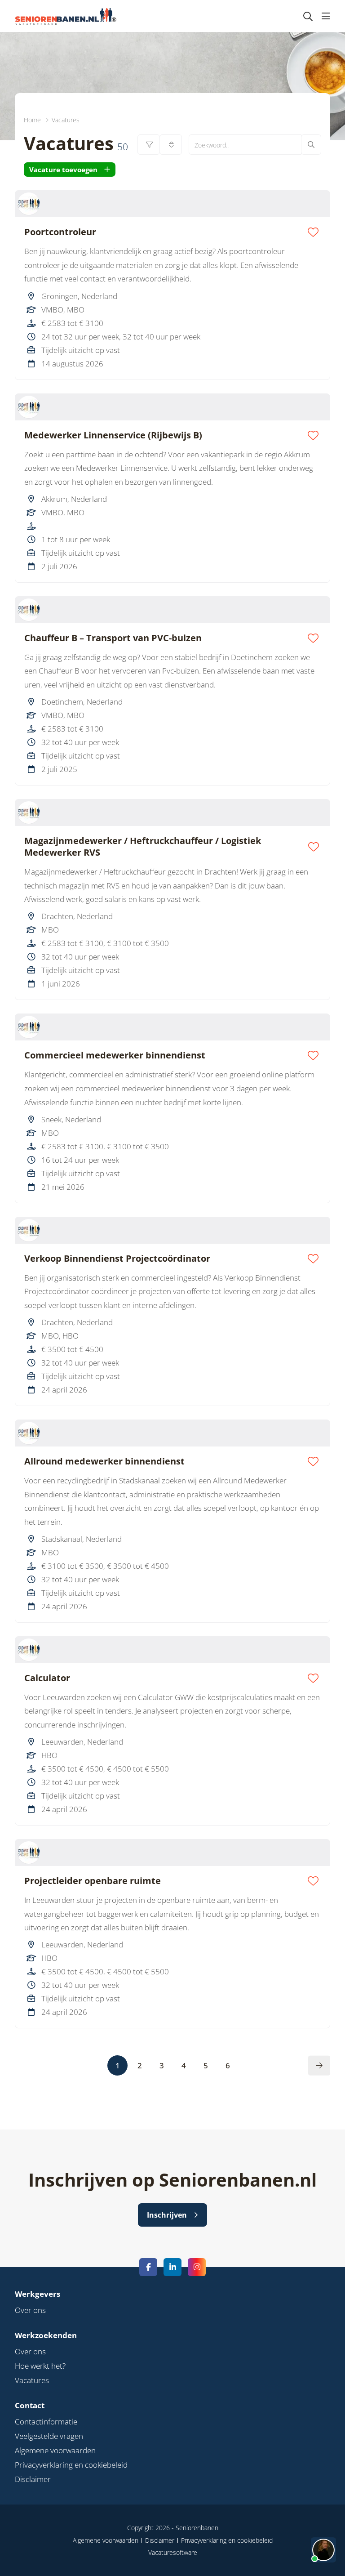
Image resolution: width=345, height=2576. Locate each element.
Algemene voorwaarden (55, 2450)
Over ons (30, 2310)
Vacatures (32, 2380)
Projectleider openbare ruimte (93, 1881)
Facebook (148, 2267)
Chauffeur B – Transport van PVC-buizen (113, 638)
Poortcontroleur (60, 232)
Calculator (47, 1678)
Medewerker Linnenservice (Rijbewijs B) (113, 435)
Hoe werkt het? (40, 2366)
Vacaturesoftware (173, 2552)
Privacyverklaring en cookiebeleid (71, 2465)
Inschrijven (167, 2215)
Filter (149, 145)
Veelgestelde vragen (49, 2436)
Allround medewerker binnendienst (104, 1461)
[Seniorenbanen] (70, 16)
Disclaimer (33, 2479)
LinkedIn (172, 2267)
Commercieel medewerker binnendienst (115, 1055)
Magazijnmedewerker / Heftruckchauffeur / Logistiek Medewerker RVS (143, 847)
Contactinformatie (46, 2422)
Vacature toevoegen (63, 170)
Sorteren (171, 145)
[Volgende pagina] (319, 2066)
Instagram (197, 2267)
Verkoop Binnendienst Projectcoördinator (117, 1259)
